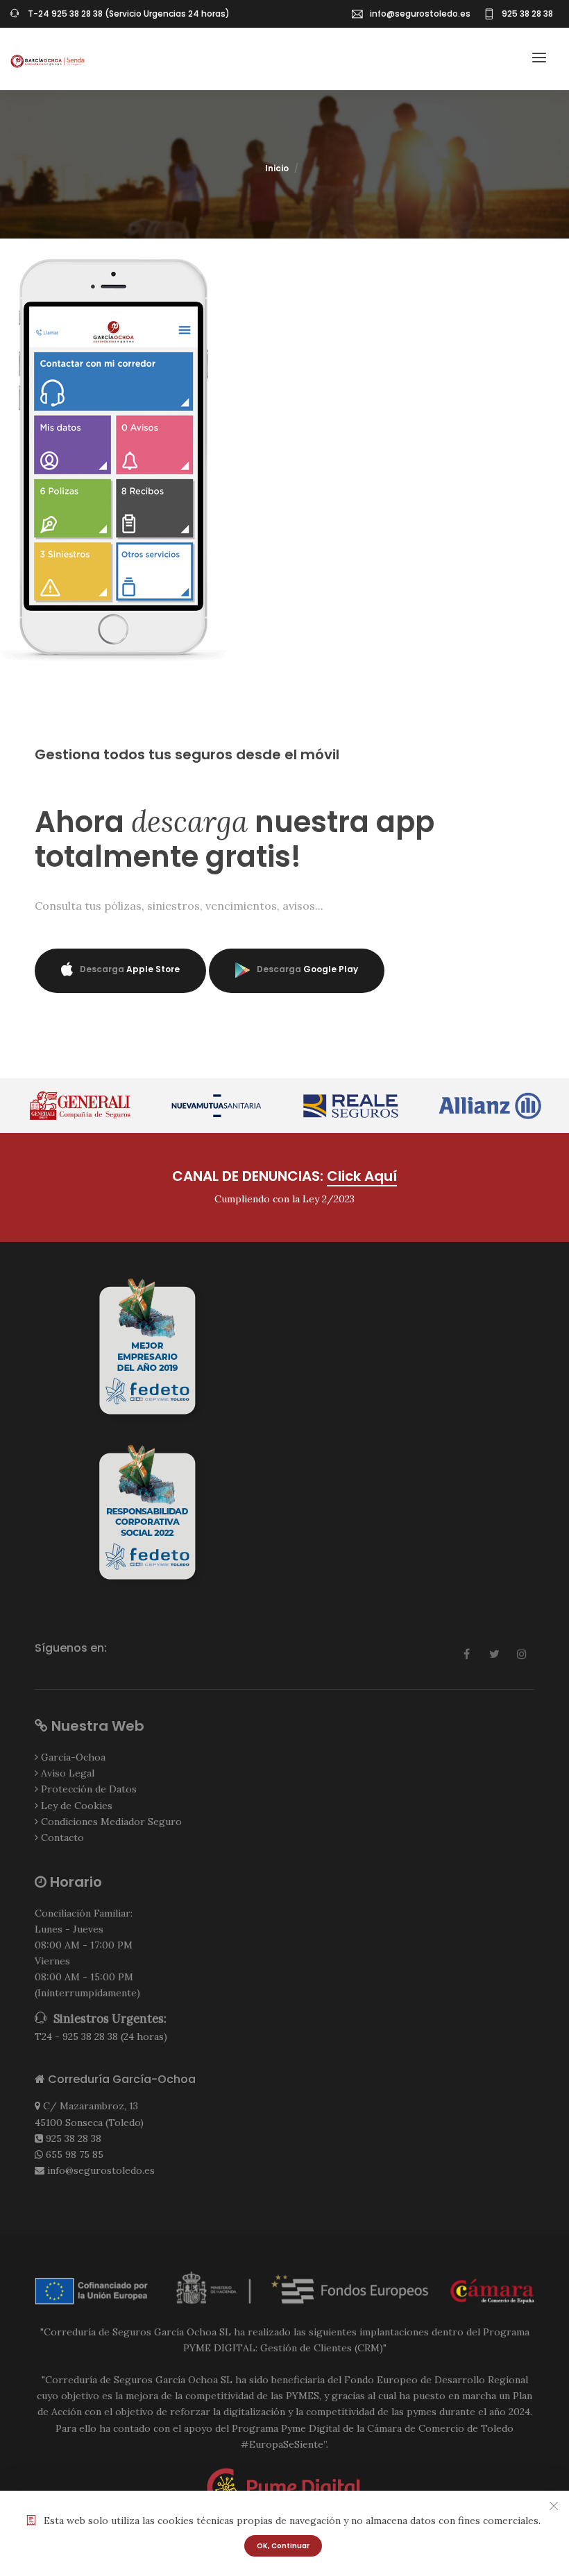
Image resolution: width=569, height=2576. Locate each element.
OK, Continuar (283, 2546)
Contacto (62, 1838)
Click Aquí (362, 1176)
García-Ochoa (73, 1757)
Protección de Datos (89, 1789)
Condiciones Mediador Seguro (111, 1822)
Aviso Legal (68, 1773)
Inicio (277, 168)
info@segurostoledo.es (420, 14)
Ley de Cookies (77, 1806)
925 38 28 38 (74, 2138)
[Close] (554, 2506)
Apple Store (130, 969)
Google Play (307, 969)
